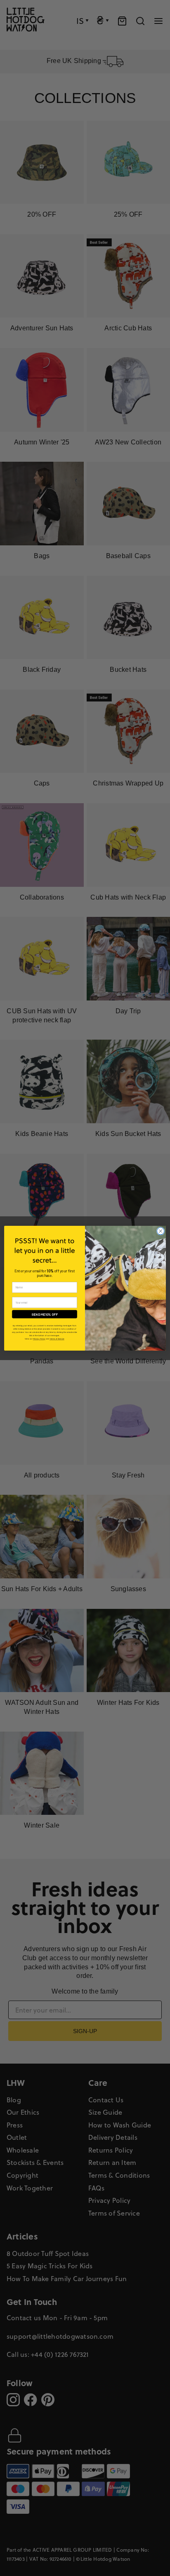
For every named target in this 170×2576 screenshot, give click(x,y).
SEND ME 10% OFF (45, 1314)
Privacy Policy (39, 1339)
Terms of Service (57, 1339)
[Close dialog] (161, 1231)
